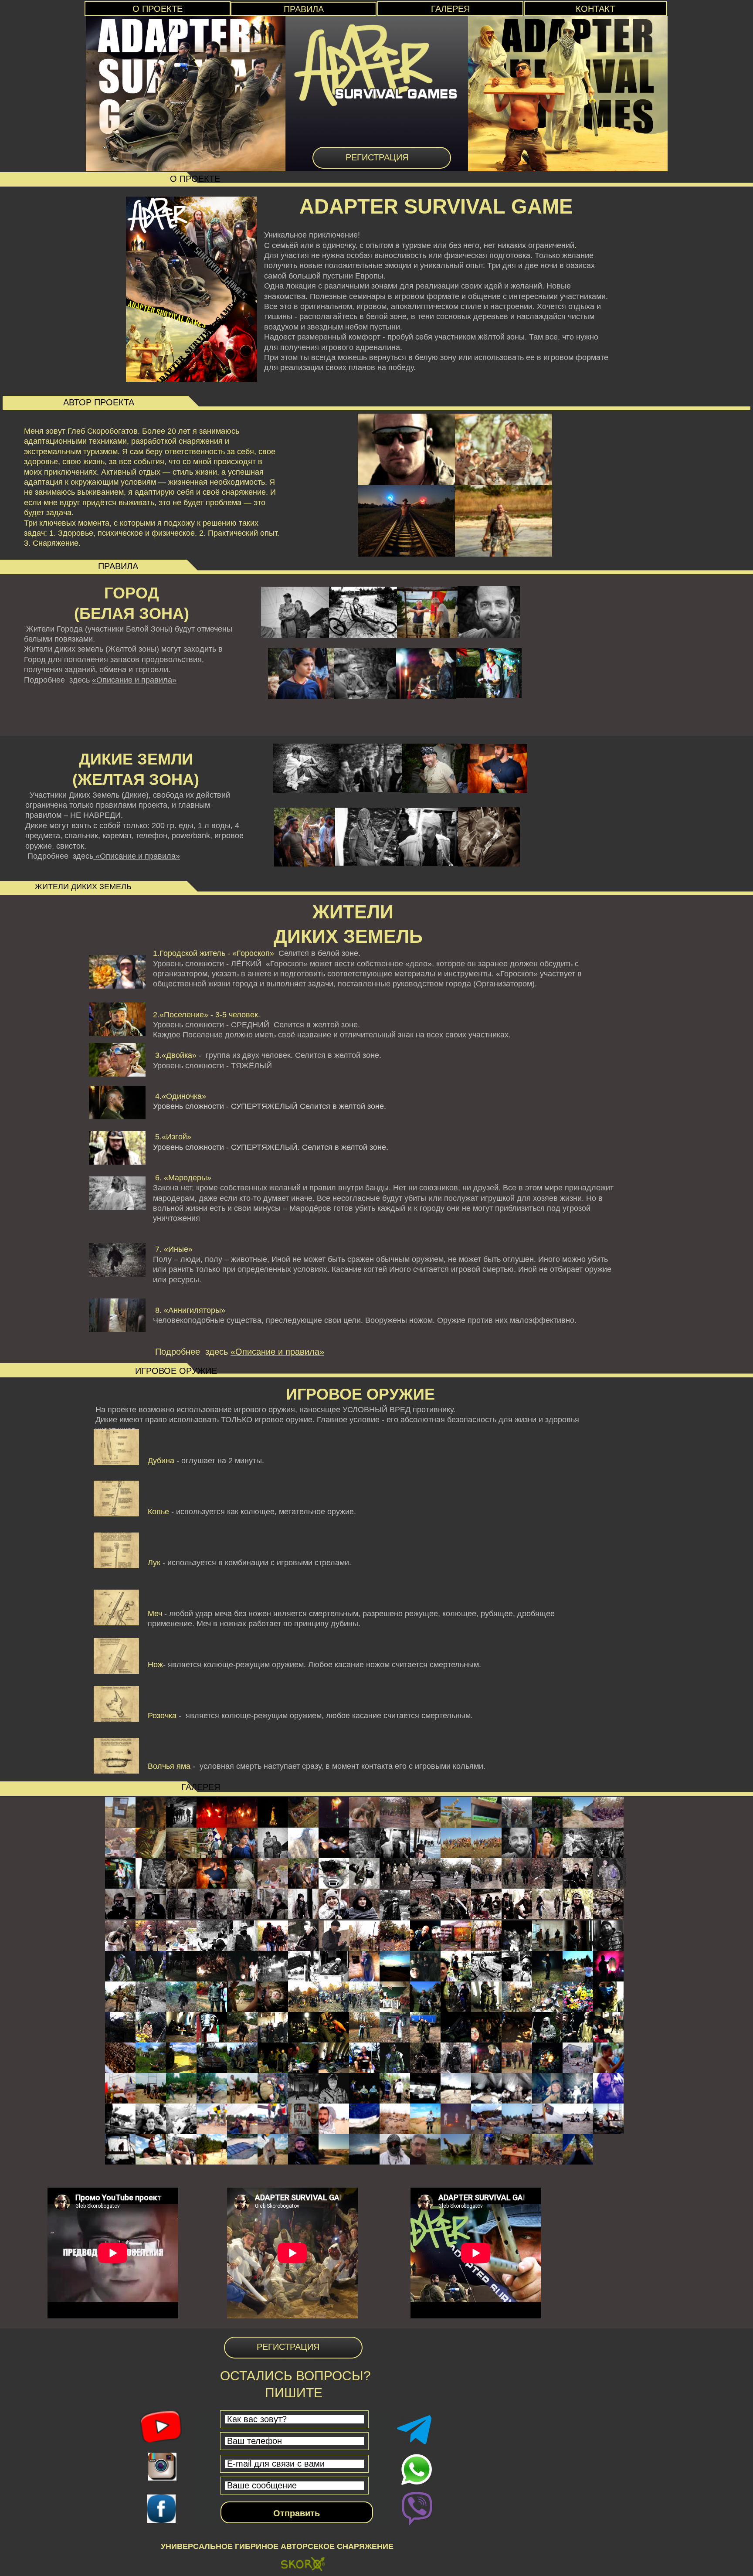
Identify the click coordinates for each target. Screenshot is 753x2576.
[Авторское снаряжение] (303, 2566)
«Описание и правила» (134, 680)
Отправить (297, 2513)
